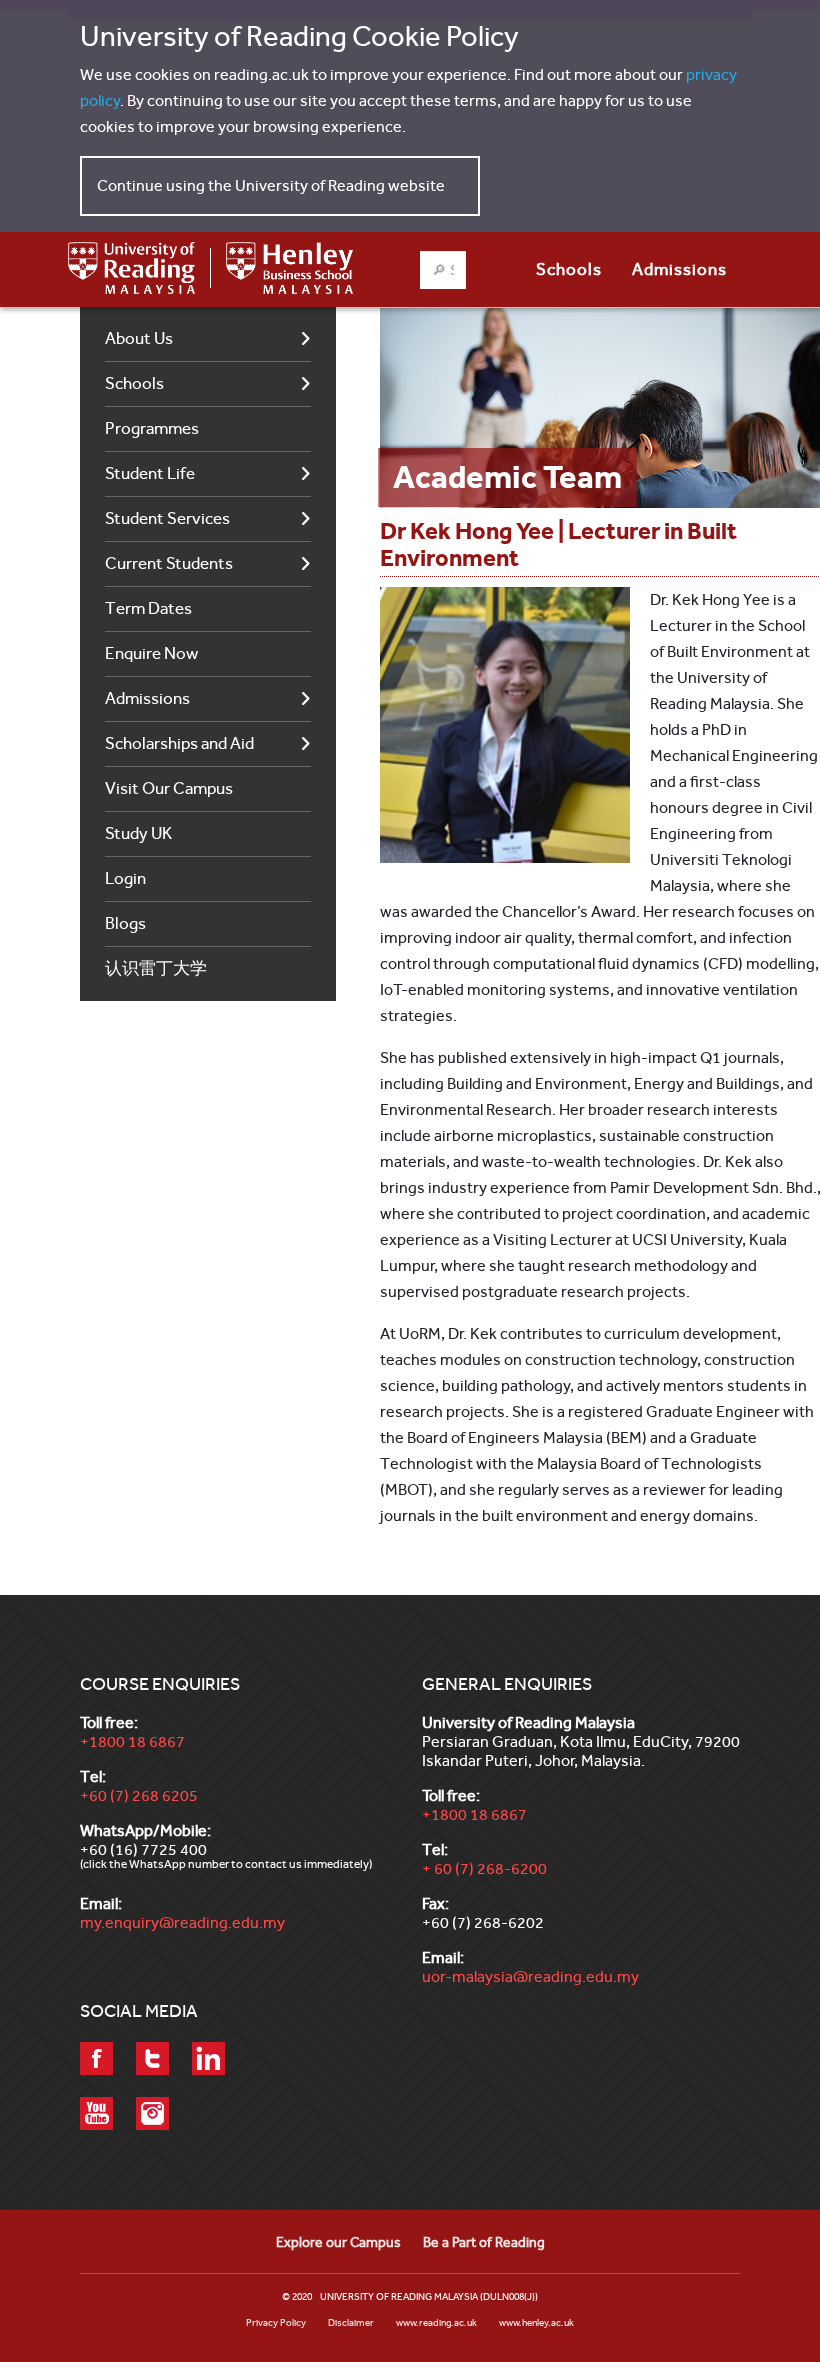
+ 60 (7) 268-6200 (484, 1868)
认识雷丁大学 (156, 968)
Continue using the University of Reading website (271, 185)
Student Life (150, 473)
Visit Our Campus (169, 788)
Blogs (125, 923)
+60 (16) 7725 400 (143, 1849)
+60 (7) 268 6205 (139, 1795)
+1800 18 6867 (132, 1741)
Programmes (152, 428)
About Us (139, 338)
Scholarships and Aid (179, 743)
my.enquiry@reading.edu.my (182, 1922)
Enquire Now (151, 653)
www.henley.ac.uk (536, 2323)
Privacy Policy (276, 2323)
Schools (134, 383)
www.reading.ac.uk (436, 2323)
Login (125, 878)
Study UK (138, 833)
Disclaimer (351, 2323)
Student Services (167, 518)
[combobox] (443, 270)
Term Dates (148, 608)
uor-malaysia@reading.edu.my (530, 1976)
